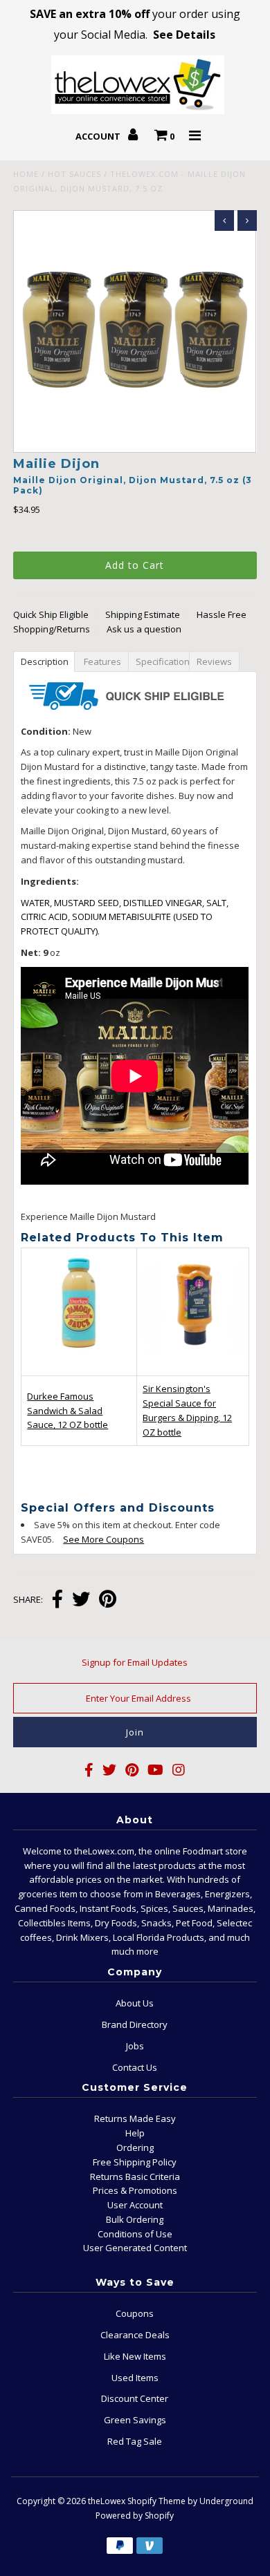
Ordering (135, 2147)
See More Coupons (97, 1539)
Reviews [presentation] (216, 661)
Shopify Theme (156, 2501)
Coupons (135, 2313)
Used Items (135, 2378)
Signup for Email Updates (135, 1662)
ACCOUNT (99, 136)
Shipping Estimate (143, 614)
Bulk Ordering (135, 2219)
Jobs (135, 2046)
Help (135, 2133)
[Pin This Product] (108, 1600)
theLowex (107, 2501)
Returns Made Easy (135, 2118)
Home (26, 174)
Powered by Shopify (135, 2516)
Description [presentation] (45, 661)
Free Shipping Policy (135, 2162)
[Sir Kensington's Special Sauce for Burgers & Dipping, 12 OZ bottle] (193, 1362)
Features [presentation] (102, 661)
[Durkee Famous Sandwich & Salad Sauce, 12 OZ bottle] (79, 1365)
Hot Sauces (74, 174)
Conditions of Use (135, 2234)
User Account (135, 2205)
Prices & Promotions (135, 2190)
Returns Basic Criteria (135, 2177)
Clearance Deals (135, 2335)
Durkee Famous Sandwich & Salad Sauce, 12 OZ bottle (67, 1411)
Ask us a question (144, 629)
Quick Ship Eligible (51, 614)
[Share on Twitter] (81, 1600)
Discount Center (135, 2398)
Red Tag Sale (135, 2441)
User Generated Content (135, 2248)
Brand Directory (135, 2024)
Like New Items (135, 2356)
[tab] (44, 661)
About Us (135, 2003)
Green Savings (135, 2420)
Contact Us (135, 2067)
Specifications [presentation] (164, 661)
